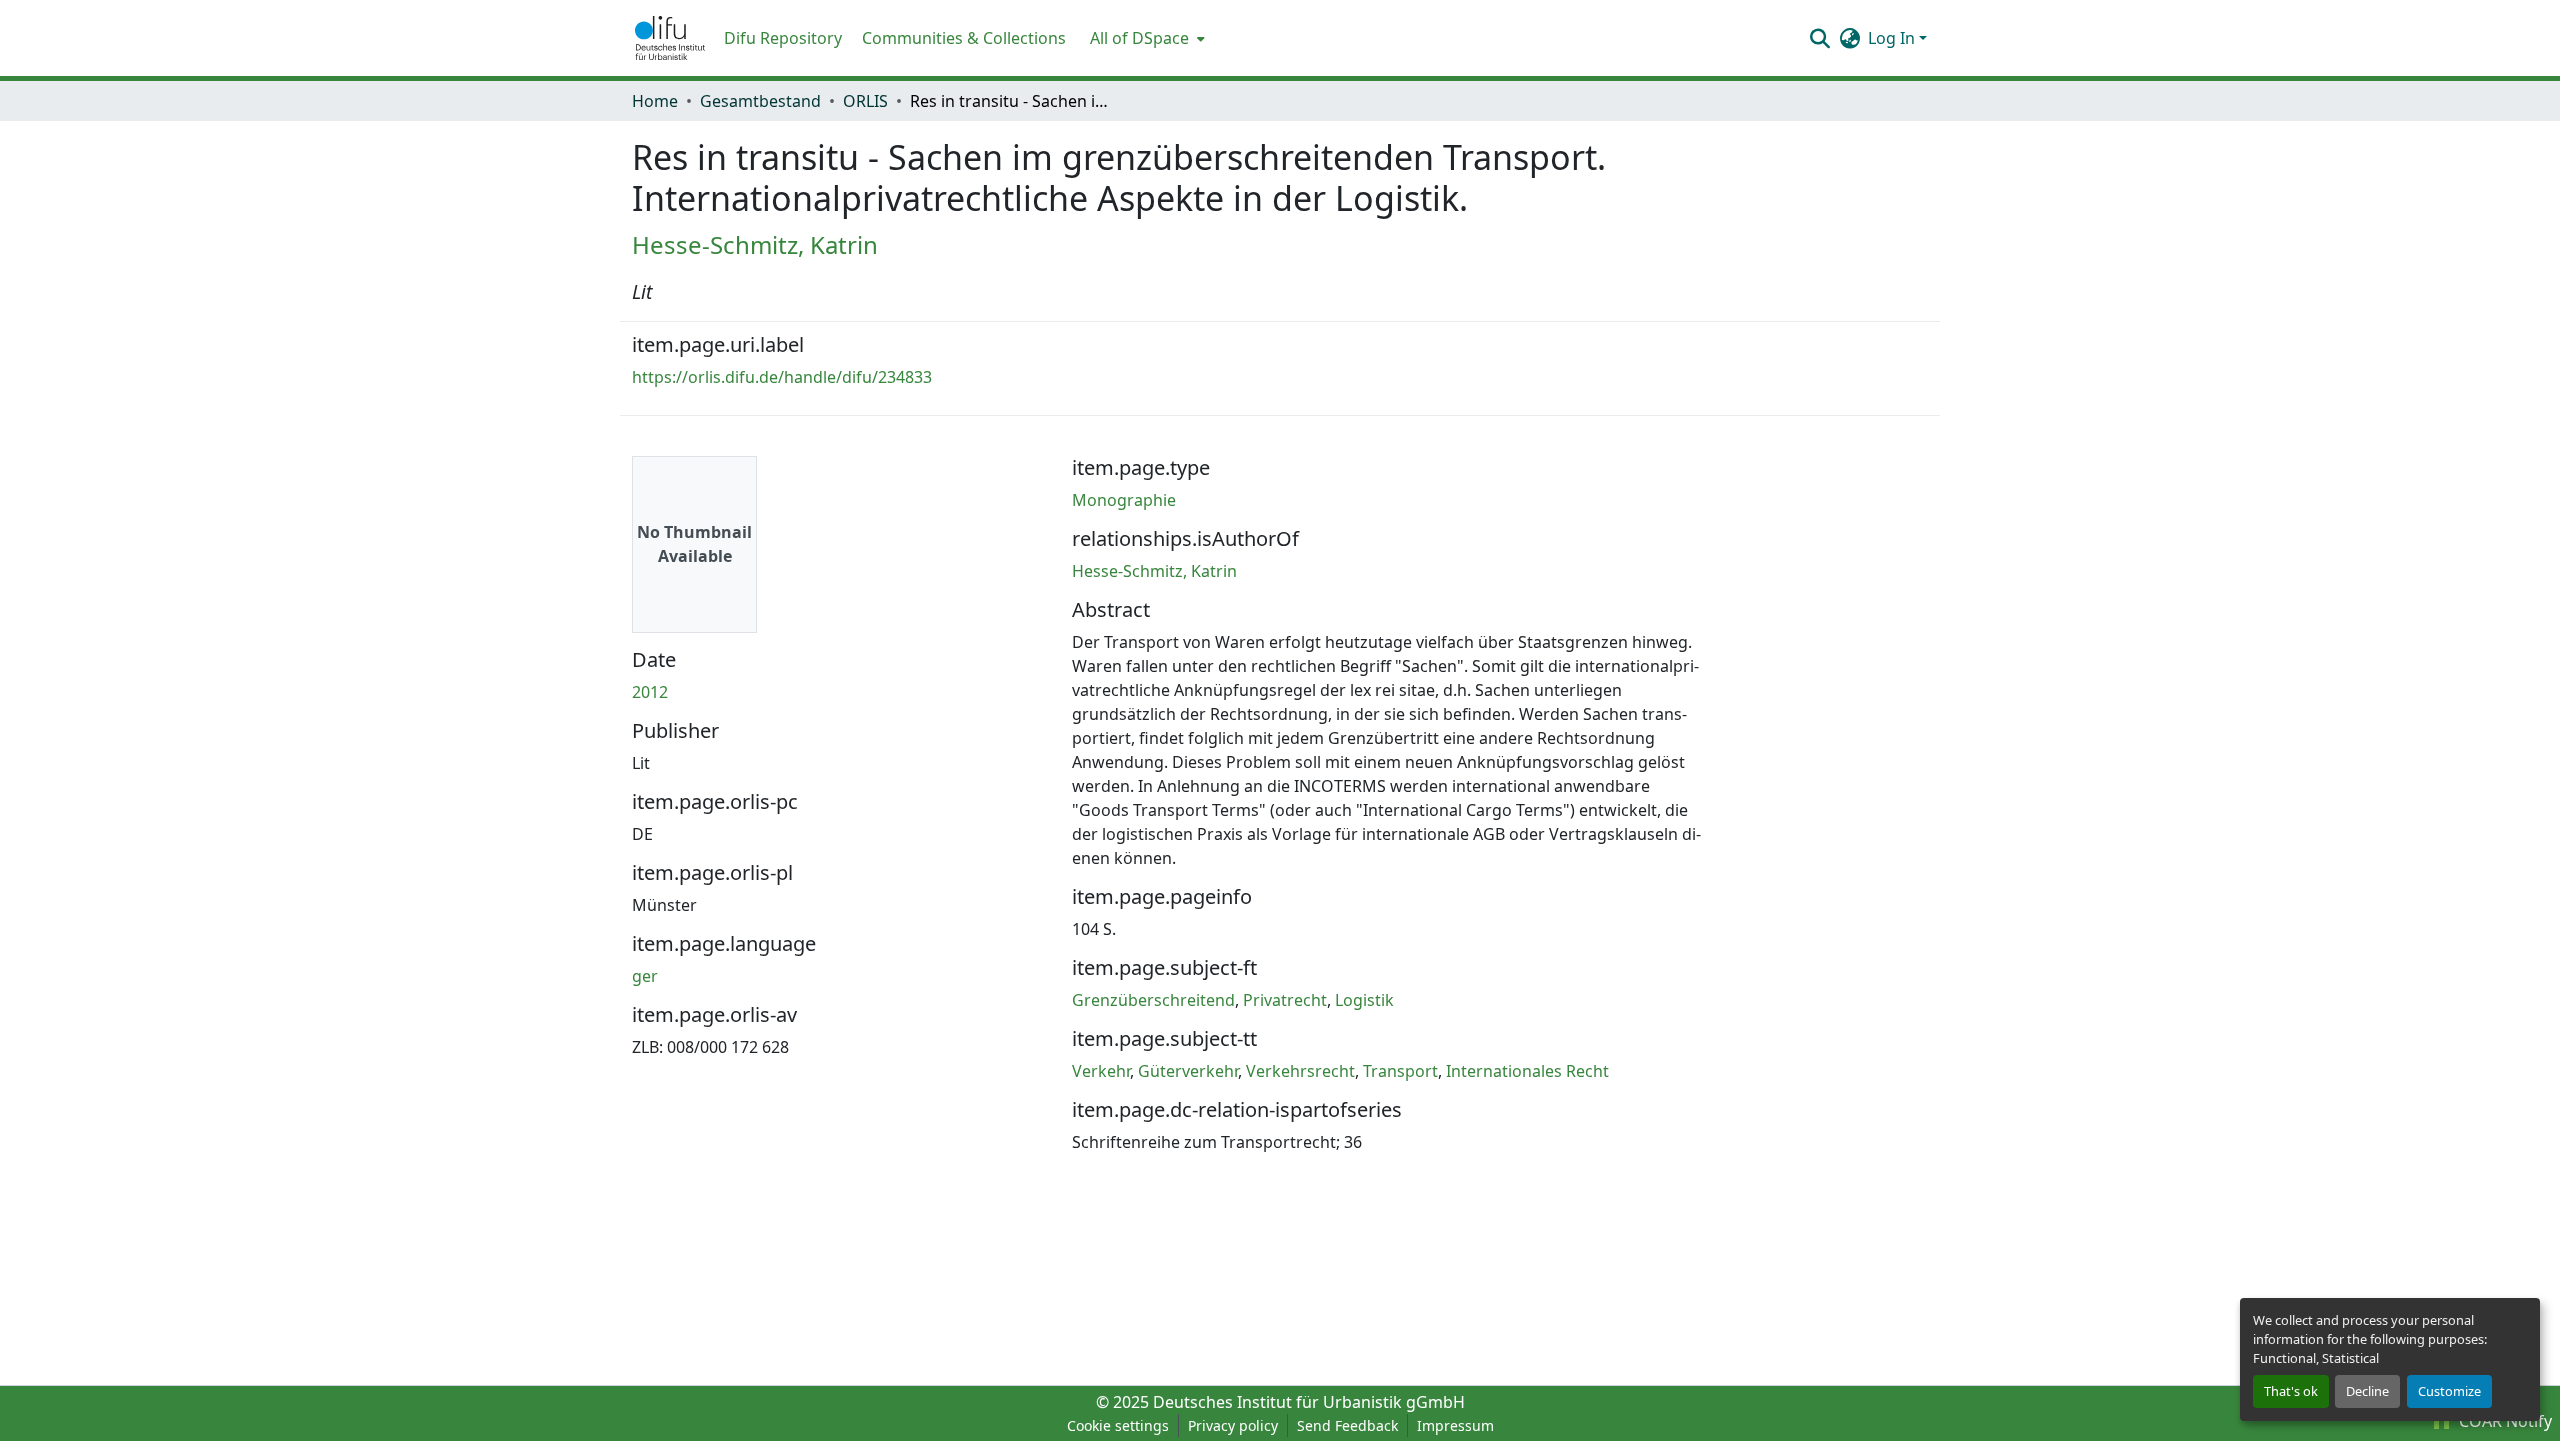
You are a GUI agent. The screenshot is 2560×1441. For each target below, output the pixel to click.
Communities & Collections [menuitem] (964, 38)
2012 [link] (650, 692)
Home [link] (655, 101)
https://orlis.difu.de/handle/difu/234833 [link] (782, 377)
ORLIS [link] (865, 101)
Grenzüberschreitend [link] (1153, 1000)
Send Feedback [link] (1347, 1425)
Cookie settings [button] (1118, 1425)
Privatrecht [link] (1285, 1000)
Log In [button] (1893, 38)
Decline (2367, 1391)
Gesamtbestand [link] (760, 101)
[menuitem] (1145, 38)
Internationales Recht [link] (1527, 1071)
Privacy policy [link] (1233, 1425)
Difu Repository (783, 38)
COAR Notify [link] (2503, 1421)
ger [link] (645, 976)
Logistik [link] (1364, 1000)
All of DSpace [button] (1139, 38)
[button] (670, 38)
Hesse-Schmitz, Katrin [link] (755, 244)
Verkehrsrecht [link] (1300, 1071)
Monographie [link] (1124, 500)
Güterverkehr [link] (1188, 1071)
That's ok (2291, 1391)
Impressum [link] (1455, 1425)
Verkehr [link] (1101, 1071)
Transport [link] (1400, 1071)
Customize (2449, 1391)
